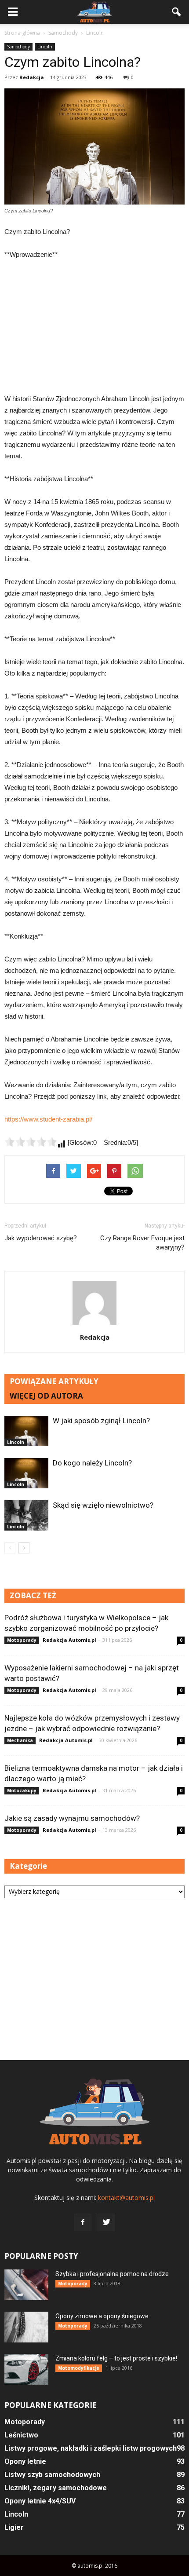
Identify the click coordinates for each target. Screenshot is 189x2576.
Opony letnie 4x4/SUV (40, 2501)
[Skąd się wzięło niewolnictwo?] (26, 1515)
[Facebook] (83, 2222)
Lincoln (45, 47)
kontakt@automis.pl (126, 2198)
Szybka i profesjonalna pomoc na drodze (112, 2274)
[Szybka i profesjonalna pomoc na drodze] (26, 2285)
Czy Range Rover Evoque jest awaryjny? (142, 1243)
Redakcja (32, 77)
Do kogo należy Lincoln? (92, 1463)
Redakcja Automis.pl (69, 1640)
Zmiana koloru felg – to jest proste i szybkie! (116, 2358)
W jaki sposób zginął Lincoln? (101, 1421)
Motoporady (22, 1640)
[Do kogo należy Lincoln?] (26, 1473)
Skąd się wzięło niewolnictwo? (103, 1505)
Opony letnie (25, 2461)
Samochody (18, 47)
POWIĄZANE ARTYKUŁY (54, 1381)
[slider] (31, 1142)
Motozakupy (22, 1790)
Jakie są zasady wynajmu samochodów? (72, 1818)
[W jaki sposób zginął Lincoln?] (26, 1431)
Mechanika (20, 1740)
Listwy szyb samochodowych (52, 2475)
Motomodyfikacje (79, 2368)
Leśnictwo (21, 2435)
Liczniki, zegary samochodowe (56, 2488)
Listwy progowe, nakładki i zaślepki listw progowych (91, 2448)
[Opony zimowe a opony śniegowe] (26, 2327)
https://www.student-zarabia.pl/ (48, 1119)
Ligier (14, 2527)
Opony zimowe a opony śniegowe (102, 2316)
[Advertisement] (94, 327)
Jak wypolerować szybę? (41, 1238)
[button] (177, 12)
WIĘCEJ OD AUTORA (46, 1396)
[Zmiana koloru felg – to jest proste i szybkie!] (26, 2369)
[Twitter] (106, 2222)
